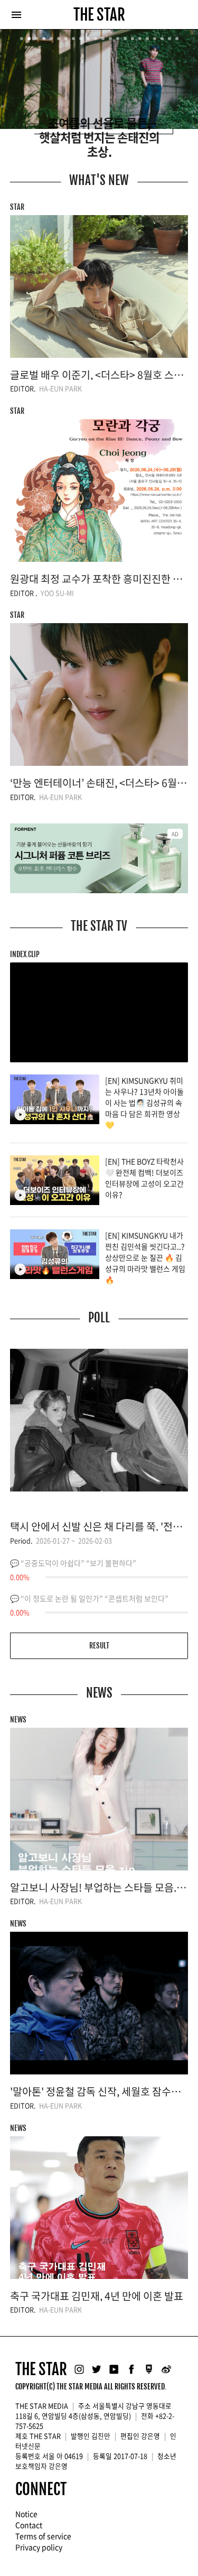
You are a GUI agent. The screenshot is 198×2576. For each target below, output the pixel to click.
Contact (29, 2525)
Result (99, 1646)
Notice (26, 2514)
